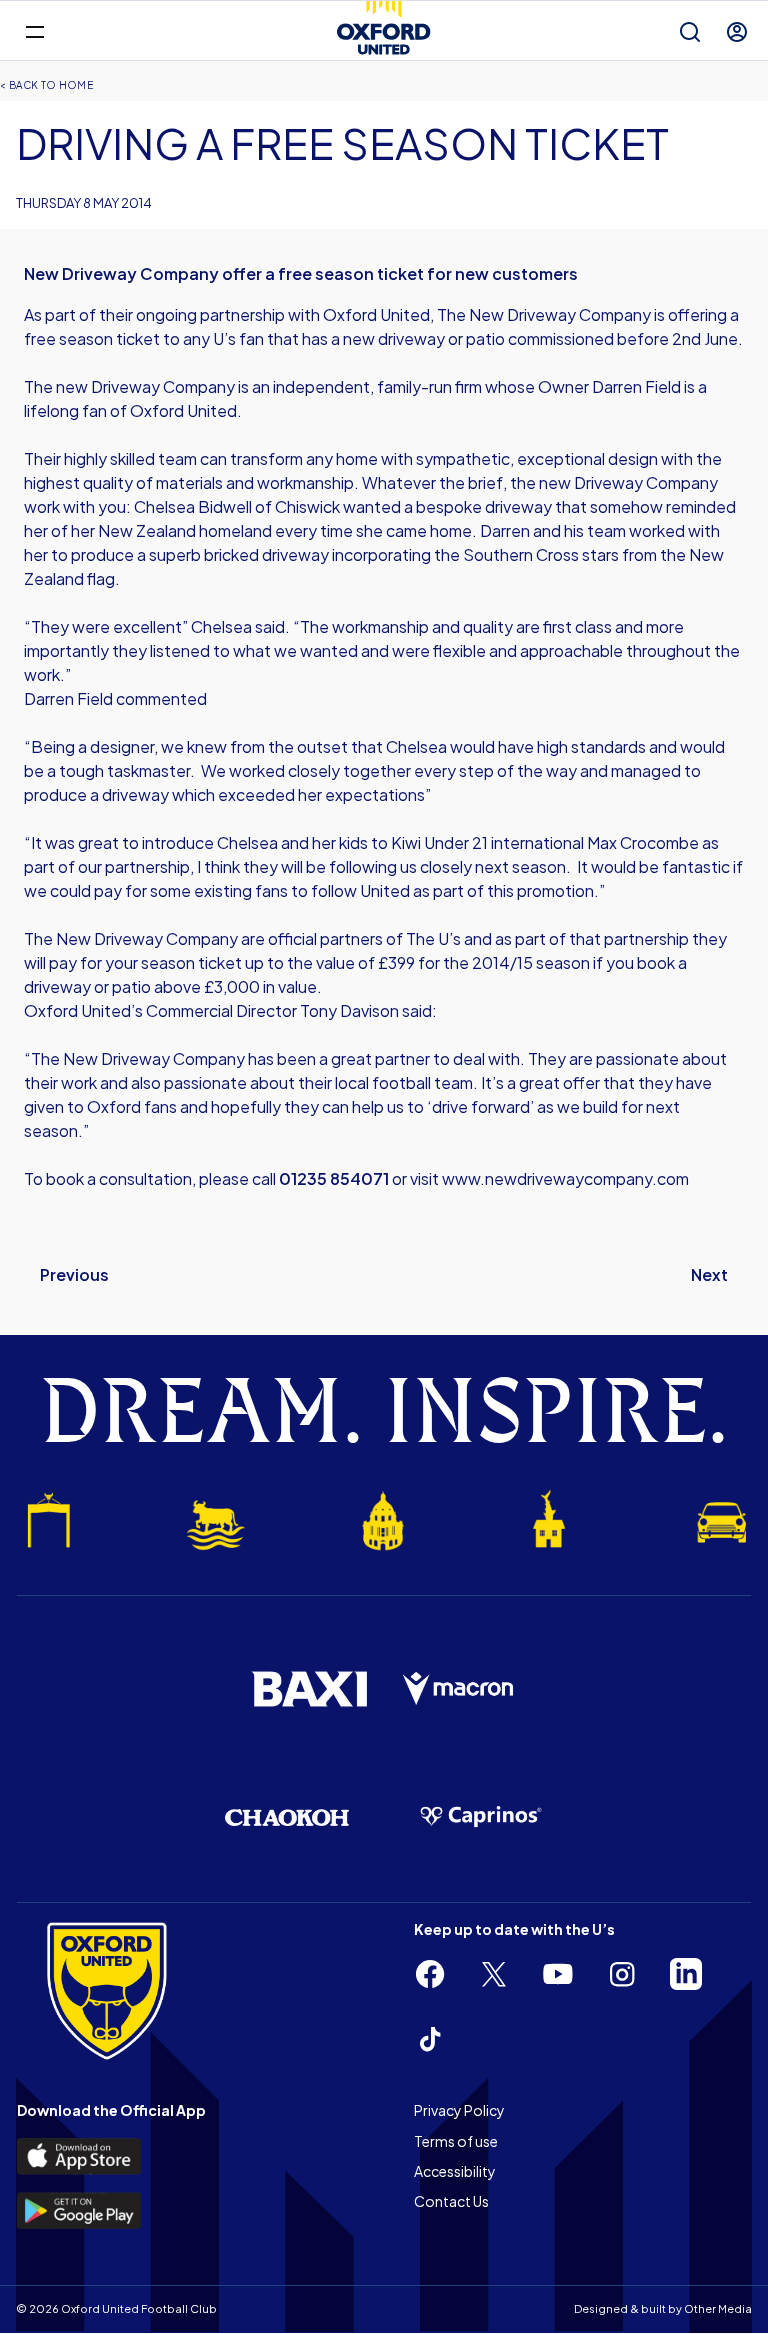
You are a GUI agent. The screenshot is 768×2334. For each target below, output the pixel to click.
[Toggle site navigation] (34, 30)
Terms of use (456, 2141)
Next (709, 1274)
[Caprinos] (481, 1817)
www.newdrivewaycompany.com (565, 1178)
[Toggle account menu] (737, 32)
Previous (74, 1274)
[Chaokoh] (287, 1817)
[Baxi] (309, 1689)
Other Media (718, 2308)
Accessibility (455, 2171)
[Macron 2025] (459, 1689)
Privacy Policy (459, 2110)
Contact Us (451, 2201)
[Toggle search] (690, 32)
